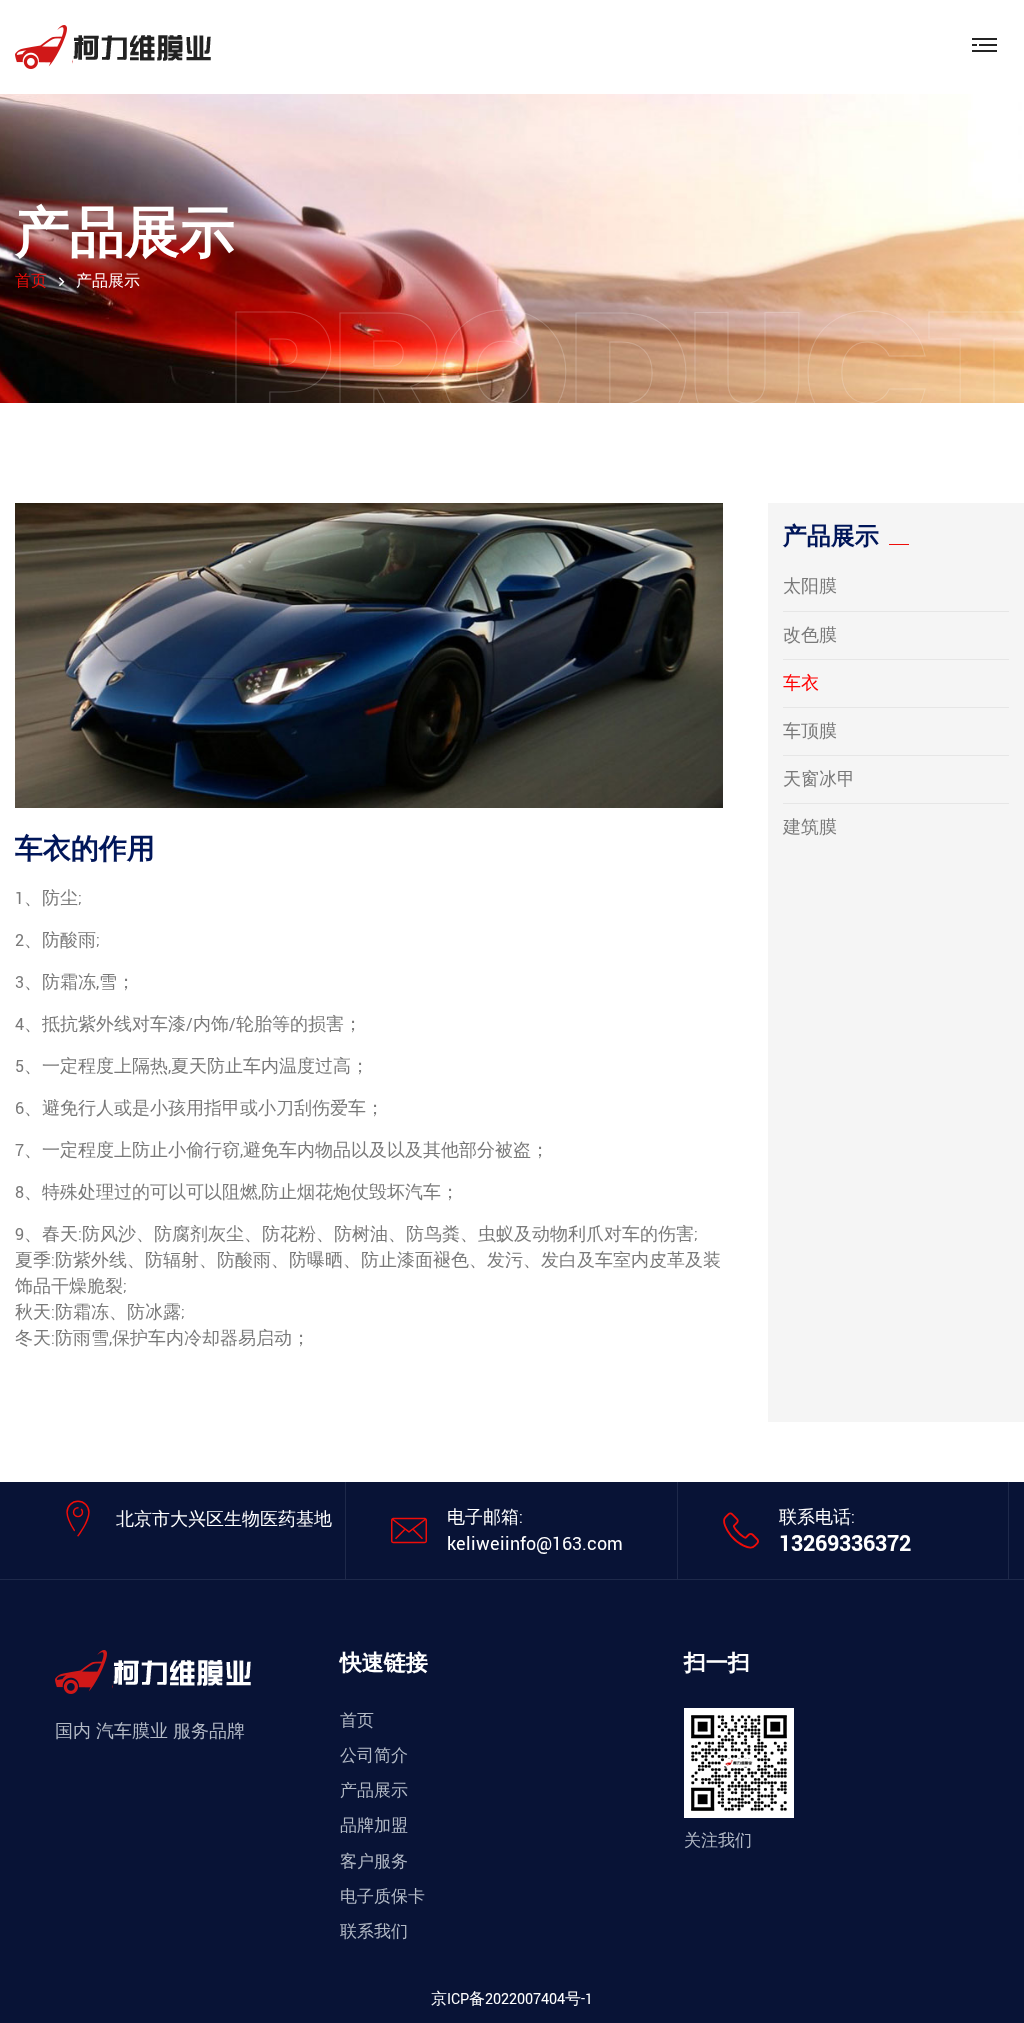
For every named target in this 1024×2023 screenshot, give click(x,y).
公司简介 (374, 1756)
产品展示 (374, 1791)
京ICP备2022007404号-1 (512, 1999)
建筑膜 (810, 827)
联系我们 (374, 1932)
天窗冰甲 (819, 779)
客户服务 (374, 1862)
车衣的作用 (85, 850)
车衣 (801, 683)
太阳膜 (810, 586)
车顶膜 (810, 731)
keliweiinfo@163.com (535, 1544)
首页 (31, 281)
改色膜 (810, 635)
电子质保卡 (382, 1897)
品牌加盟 (374, 1826)
